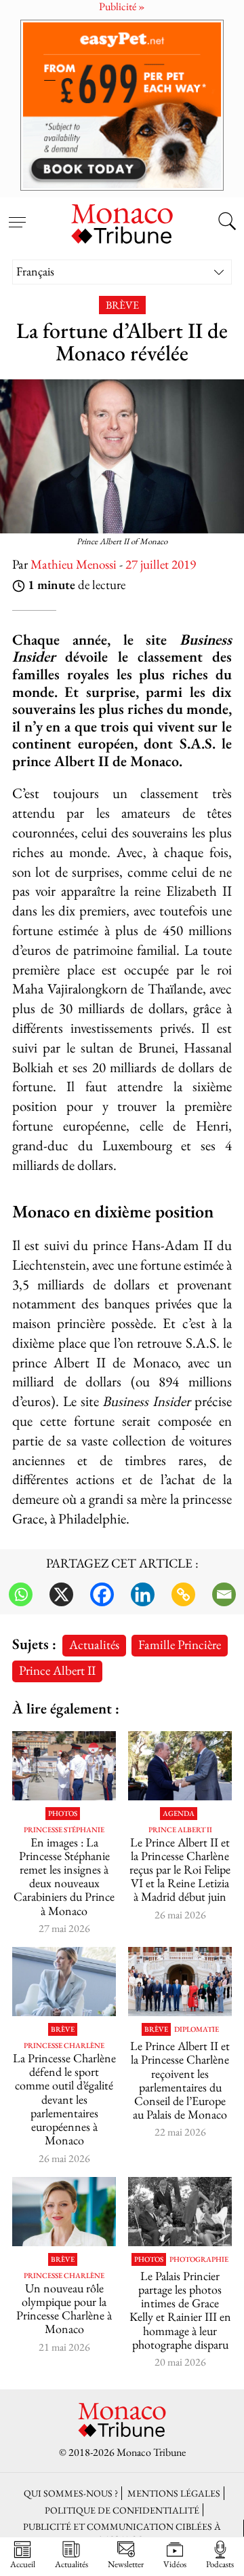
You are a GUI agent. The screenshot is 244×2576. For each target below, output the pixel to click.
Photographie (199, 2259)
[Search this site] (227, 223)
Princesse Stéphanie (64, 1830)
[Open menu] (17, 214)
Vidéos (175, 2564)
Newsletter (126, 2564)
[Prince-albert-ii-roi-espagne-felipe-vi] (180, 1766)
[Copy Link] (183, 1594)
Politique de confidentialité (122, 2510)
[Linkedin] (143, 1594)
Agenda (179, 1814)
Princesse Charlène (64, 2046)
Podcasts (220, 2564)
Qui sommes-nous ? (71, 2493)
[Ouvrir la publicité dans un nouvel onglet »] (122, 105)
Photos (63, 1814)
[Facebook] (102, 1594)
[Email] (224, 1594)
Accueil (23, 2564)
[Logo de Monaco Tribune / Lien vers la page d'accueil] (122, 222)
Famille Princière (180, 1645)
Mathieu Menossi (74, 564)
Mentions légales (174, 2493)
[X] (61, 1594)
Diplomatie (197, 2029)
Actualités (94, 1645)
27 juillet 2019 (161, 564)
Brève (122, 305)
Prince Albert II (57, 1670)
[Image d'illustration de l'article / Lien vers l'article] (180, 2212)
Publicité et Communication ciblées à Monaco (122, 2533)
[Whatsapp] (21, 1594)
